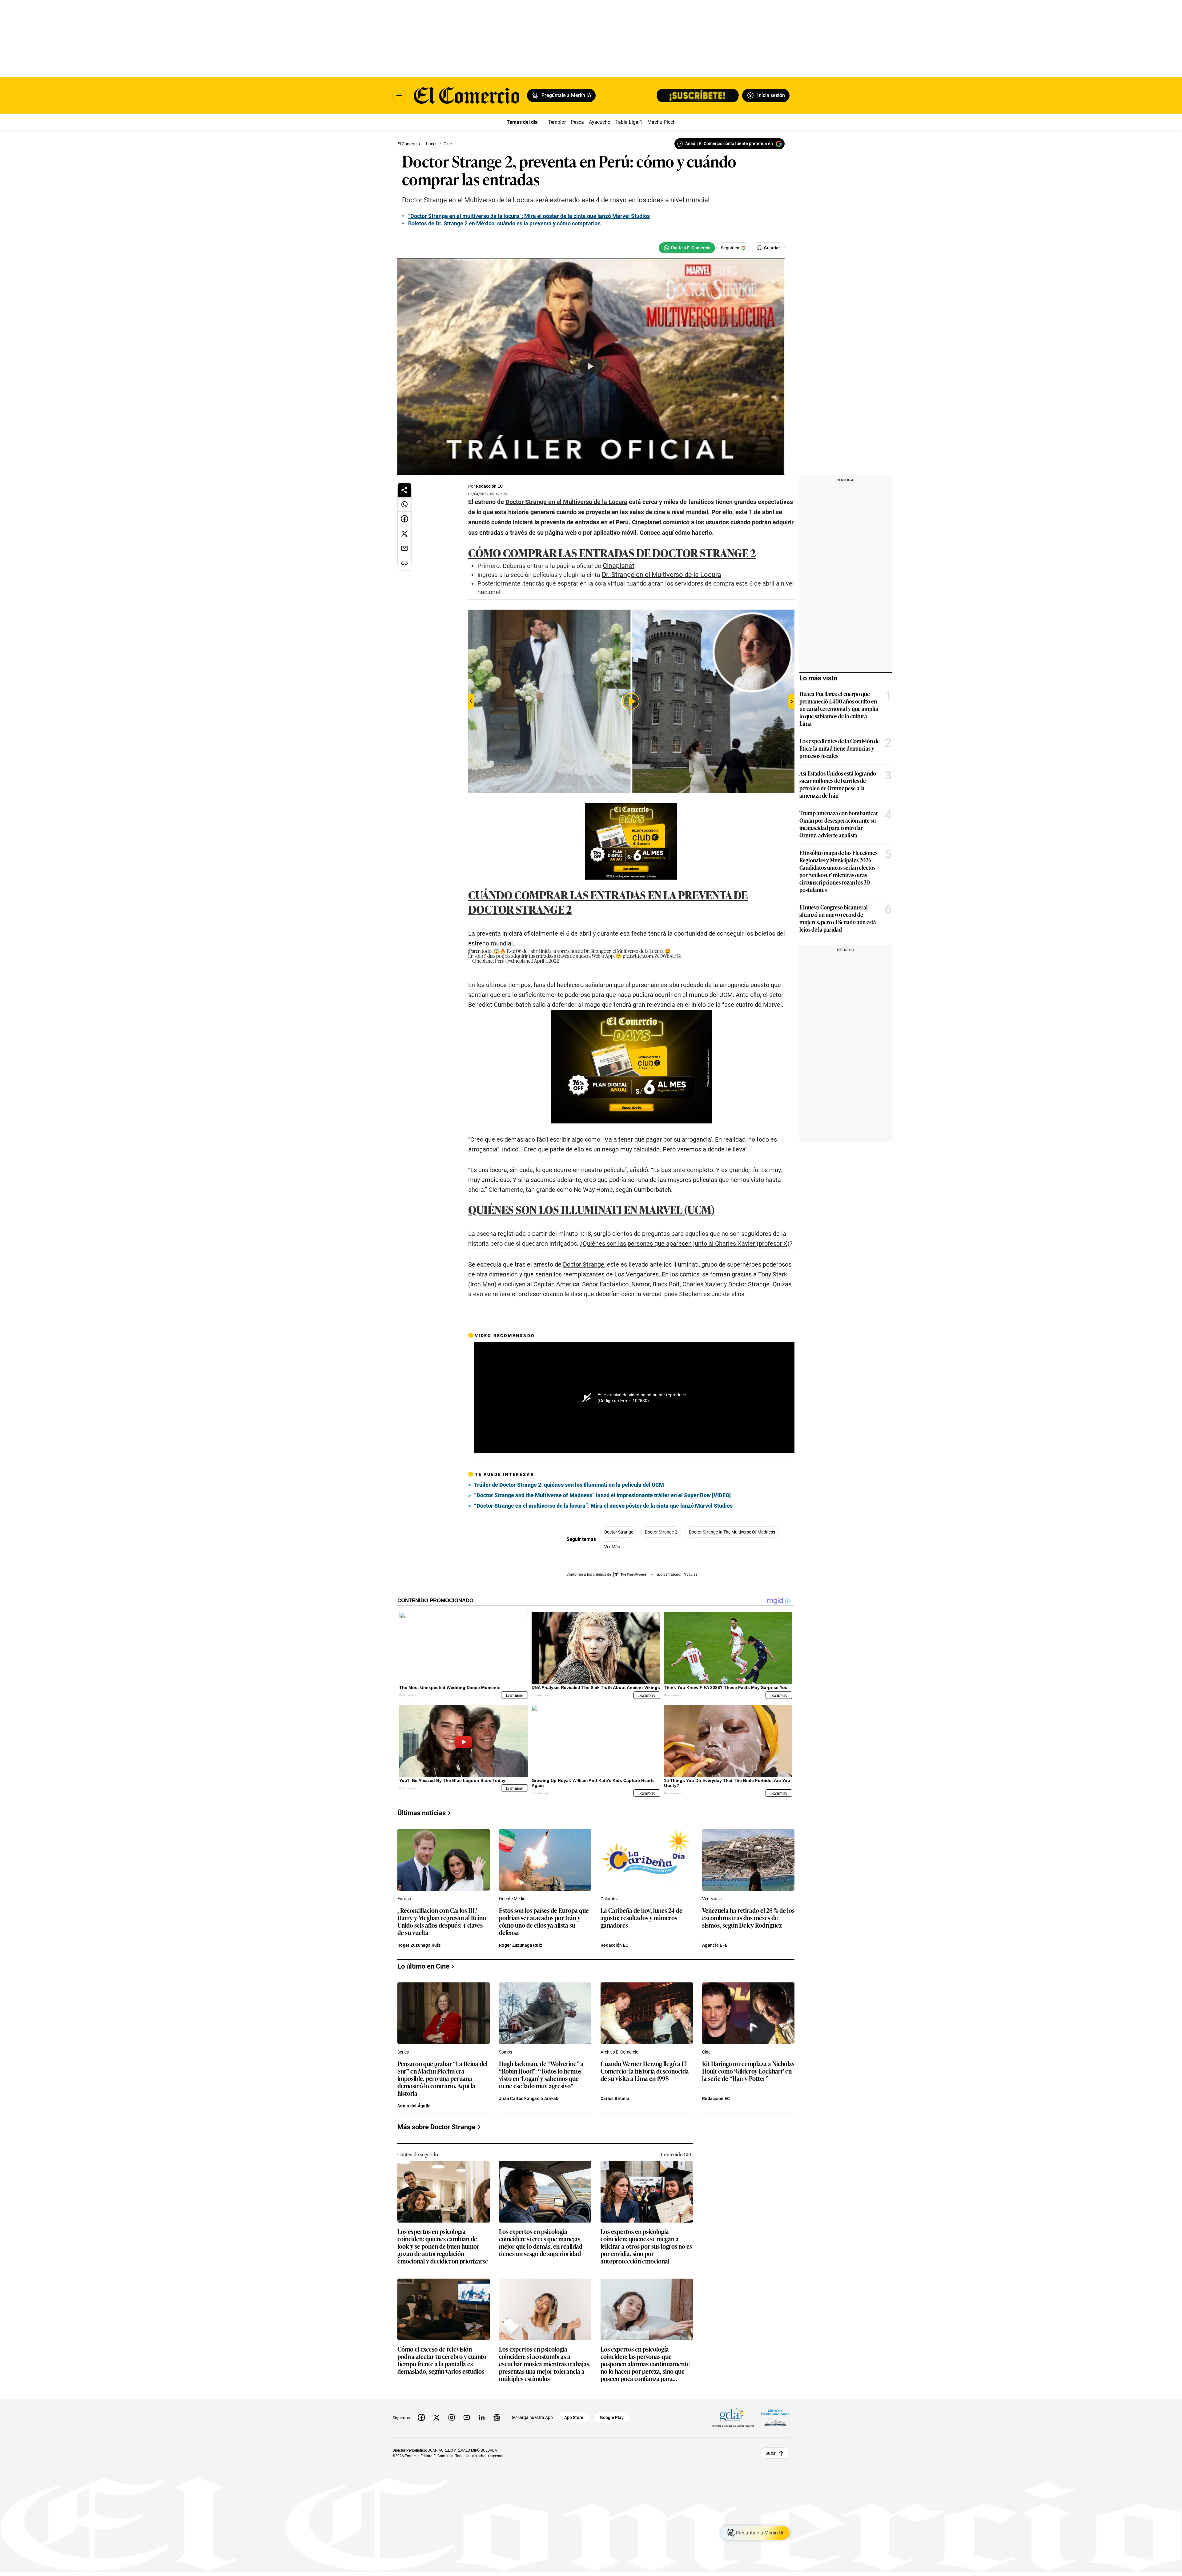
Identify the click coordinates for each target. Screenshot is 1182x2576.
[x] (436, 2417)
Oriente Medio (512, 1899)
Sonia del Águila (414, 2106)
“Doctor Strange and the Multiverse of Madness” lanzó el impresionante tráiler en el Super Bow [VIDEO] (602, 1495)
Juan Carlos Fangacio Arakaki (529, 2098)
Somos (506, 2052)
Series (403, 2052)
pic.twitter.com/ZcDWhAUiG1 (652, 956)
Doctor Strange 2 (661, 1532)
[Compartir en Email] (404, 549)
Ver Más (612, 1547)
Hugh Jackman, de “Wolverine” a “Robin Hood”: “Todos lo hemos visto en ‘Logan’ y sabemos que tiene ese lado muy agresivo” (541, 2074)
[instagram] (452, 2417)
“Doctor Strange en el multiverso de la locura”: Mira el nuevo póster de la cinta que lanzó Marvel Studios (603, 1506)
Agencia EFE (715, 1945)
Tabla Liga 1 (629, 122)
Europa (404, 1899)
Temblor (557, 122)
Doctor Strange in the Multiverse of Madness (732, 1532)
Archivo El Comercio (619, 2052)
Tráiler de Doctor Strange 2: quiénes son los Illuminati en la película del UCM (569, 1485)
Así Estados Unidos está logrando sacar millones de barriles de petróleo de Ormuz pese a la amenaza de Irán (838, 784)
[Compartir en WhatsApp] (404, 504)
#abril (534, 951)
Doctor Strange (619, 1532)
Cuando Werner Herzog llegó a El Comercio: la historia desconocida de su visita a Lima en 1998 (645, 2071)
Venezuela (712, 1899)
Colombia (610, 1899)
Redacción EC (489, 486)
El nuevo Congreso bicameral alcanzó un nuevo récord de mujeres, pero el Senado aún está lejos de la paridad (838, 918)
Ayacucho (600, 122)
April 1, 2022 (547, 961)
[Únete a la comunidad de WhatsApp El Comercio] (687, 248)
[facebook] (421, 2417)
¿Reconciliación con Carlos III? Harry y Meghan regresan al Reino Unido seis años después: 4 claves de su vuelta (442, 1921)
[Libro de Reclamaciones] (775, 2418)
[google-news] (497, 2417)
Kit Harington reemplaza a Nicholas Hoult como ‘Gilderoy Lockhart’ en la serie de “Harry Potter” (748, 2071)
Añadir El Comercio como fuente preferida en (729, 143)
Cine (706, 2052)
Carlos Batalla (615, 2098)
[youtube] (467, 2417)
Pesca (577, 122)
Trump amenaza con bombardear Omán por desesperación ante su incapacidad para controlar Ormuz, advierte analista (839, 824)
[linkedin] (482, 2417)
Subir (771, 2453)
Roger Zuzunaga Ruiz (419, 1945)
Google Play (612, 2417)
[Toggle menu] (399, 95)
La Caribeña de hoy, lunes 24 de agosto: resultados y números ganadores (641, 1918)
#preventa (567, 951)
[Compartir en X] (404, 534)
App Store (574, 2417)
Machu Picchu (663, 122)
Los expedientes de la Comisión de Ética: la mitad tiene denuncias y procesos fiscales (840, 748)
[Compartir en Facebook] (404, 519)
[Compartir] (404, 490)
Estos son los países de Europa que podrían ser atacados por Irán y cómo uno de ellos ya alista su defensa (544, 1921)
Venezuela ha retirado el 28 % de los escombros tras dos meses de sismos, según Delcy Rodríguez (748, 1918)
